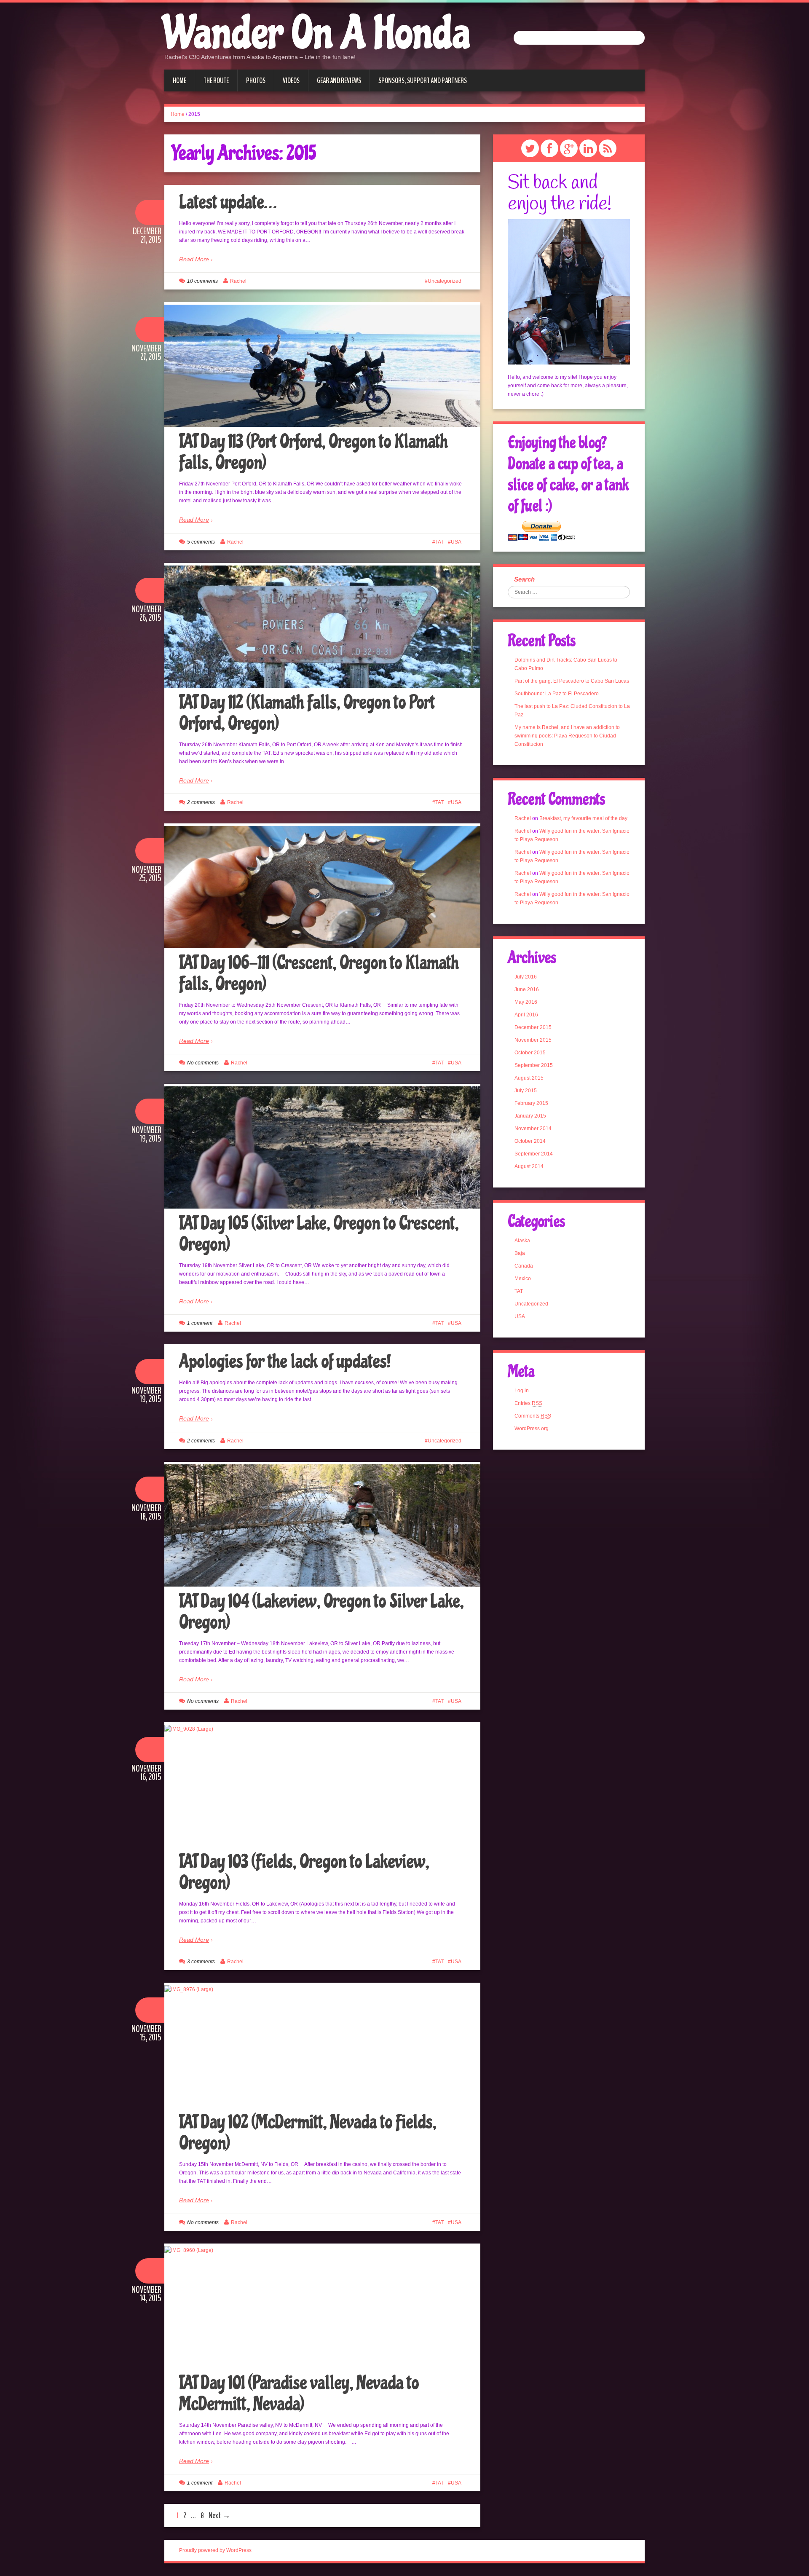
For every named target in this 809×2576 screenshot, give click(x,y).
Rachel (238, 281)
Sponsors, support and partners (423, 80)
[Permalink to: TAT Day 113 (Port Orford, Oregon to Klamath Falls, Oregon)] (322, 366)
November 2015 (533, 1040)
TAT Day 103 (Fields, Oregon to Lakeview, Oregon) (304, 1872)
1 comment (200, 1323)
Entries (528, 1403)
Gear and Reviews (339, 80)
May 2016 (526, 1002)
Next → (220, 2516)
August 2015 (529, 1078)
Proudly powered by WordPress (215, 2550)
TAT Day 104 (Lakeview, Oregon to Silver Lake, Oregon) (321, 1612)
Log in (522, 1391)
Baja (520, 1253)
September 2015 (534, 1065)
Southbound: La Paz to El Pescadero (557, 694)
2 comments (201, 802)
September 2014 (534, 1154)
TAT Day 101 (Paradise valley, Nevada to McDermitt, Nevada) (299, 2394)
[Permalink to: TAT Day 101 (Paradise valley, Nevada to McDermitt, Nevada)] (322, 2307)
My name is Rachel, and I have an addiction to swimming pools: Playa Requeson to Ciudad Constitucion (567, 736)
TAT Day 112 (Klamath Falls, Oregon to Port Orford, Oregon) (307, 713)
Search (524, 579)
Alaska (522, 1241)
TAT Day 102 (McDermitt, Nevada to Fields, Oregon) (308, 2133)
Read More (194, 259)
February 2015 (531, 1103)
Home (179, 80)
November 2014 (533, 1129)
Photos (256, 80)
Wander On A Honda (317, 34)
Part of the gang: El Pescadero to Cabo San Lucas (572, 681)
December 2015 (533, 1027)
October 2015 (530, 1053)
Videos (291, 80)
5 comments (201, 542)
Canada (524, 1266)
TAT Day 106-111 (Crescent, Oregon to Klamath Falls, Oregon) (319, 973)
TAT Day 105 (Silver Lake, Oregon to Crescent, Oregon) (319, 1234)
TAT (439, 542)
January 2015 (530, 1116)
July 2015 (526, 1091)
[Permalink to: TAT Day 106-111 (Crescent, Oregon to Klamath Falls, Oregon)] (322, 887)
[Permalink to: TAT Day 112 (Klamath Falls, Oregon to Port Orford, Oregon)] (322, 627)
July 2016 (526, 977)
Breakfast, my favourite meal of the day (583, 818)
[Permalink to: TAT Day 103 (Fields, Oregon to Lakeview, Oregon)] (322, 1786)
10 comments (202, 281)
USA (456, 542)
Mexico (523, 1279)
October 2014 (530, 1141)
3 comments (201, 1962)
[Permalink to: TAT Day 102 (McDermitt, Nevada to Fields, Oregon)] (322, 2046)
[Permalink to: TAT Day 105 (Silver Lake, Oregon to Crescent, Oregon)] (322, 1147)
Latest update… (228, 202)
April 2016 (526, 1015)
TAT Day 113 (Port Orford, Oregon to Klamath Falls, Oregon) (313, 452)
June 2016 (527, 989)
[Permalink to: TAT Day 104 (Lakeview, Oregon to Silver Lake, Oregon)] (322, 1525)
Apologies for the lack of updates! (285, 1362)
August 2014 (529, 1166)
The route (216, 80)
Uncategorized (445, 281)
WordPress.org (532, 1429)
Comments (533, 1416)
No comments (203, 1063)
